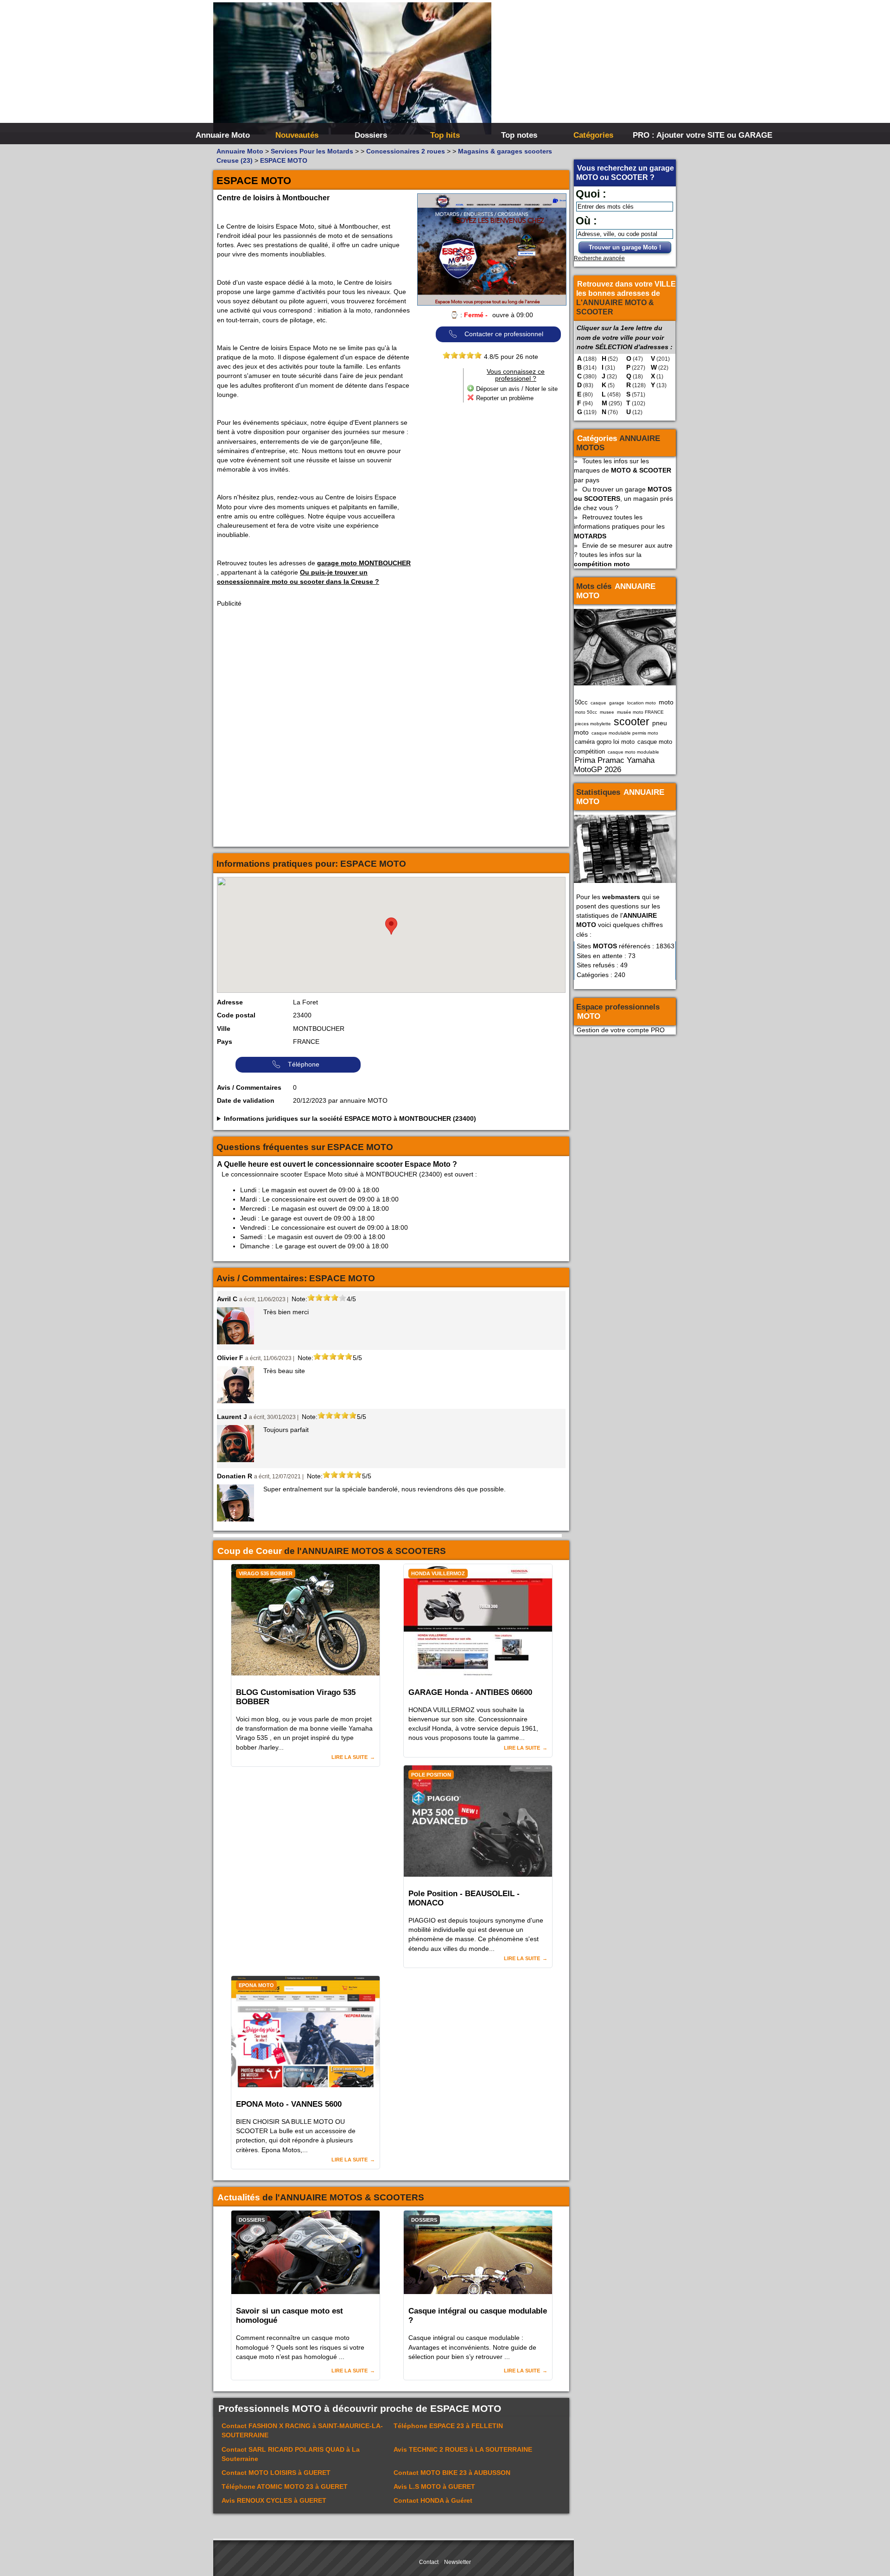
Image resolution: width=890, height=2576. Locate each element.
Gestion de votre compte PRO (621, 1030)
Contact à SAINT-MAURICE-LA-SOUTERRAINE (302, 2430)
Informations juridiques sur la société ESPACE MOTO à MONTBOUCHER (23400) (350, 1119)
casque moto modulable (633, 752)
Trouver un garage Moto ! (625, 247)
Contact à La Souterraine (291, 2454)
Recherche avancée (599, 258)
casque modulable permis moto (625, 733)
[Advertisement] (584, 70)
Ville (224, 1029)
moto (666, 702)
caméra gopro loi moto (605, 742)
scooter (632, 722)
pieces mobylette (593, 724)
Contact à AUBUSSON (452, 2473)
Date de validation (246, 1100)
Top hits (445, 135)
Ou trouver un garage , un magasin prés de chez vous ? (623, 499)
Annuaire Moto (223, 135)
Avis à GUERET (434, 2487)
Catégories (593, 135)
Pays (225, 1042)
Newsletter (458, 2562)
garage (617, 703)
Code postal (236, 1015)
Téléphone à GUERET (285, 2487)
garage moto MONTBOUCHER (364, 563)
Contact (429, 2562)
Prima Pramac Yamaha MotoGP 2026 (614, 765)
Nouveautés (297, 135)
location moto (642, 703)
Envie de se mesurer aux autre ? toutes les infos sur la (623, 555)
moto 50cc (586, 712)
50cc (581, 702)
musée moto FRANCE (640, 712)
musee (607, 712)
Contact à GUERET (276, 2473)
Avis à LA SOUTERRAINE (463, 2449)
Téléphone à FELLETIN (448, 2426)
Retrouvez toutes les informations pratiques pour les (619, 526)
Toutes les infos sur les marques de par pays (623, 470)
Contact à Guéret (433, 2500)
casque (598, 703)
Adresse (230, 1002)
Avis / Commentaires (249, 1087)
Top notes (519, 135)
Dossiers (371, 135)
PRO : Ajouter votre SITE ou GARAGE (669, 135)
